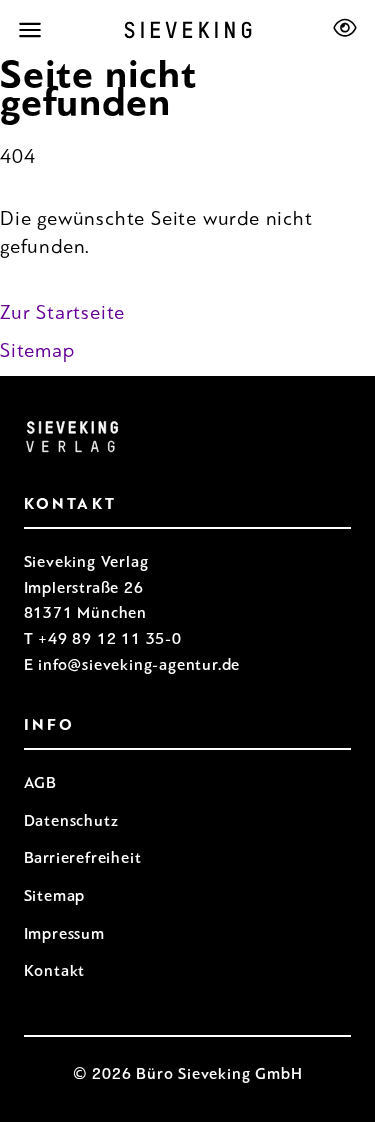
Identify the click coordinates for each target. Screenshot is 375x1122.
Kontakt (55, 970)
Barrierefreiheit (83, 857)
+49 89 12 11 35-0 (110, 638)
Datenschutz (71, 820)
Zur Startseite (62, 312)
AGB (40, 782)
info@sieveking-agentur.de (139, 664)
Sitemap (37, 350)
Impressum (64, 933)
